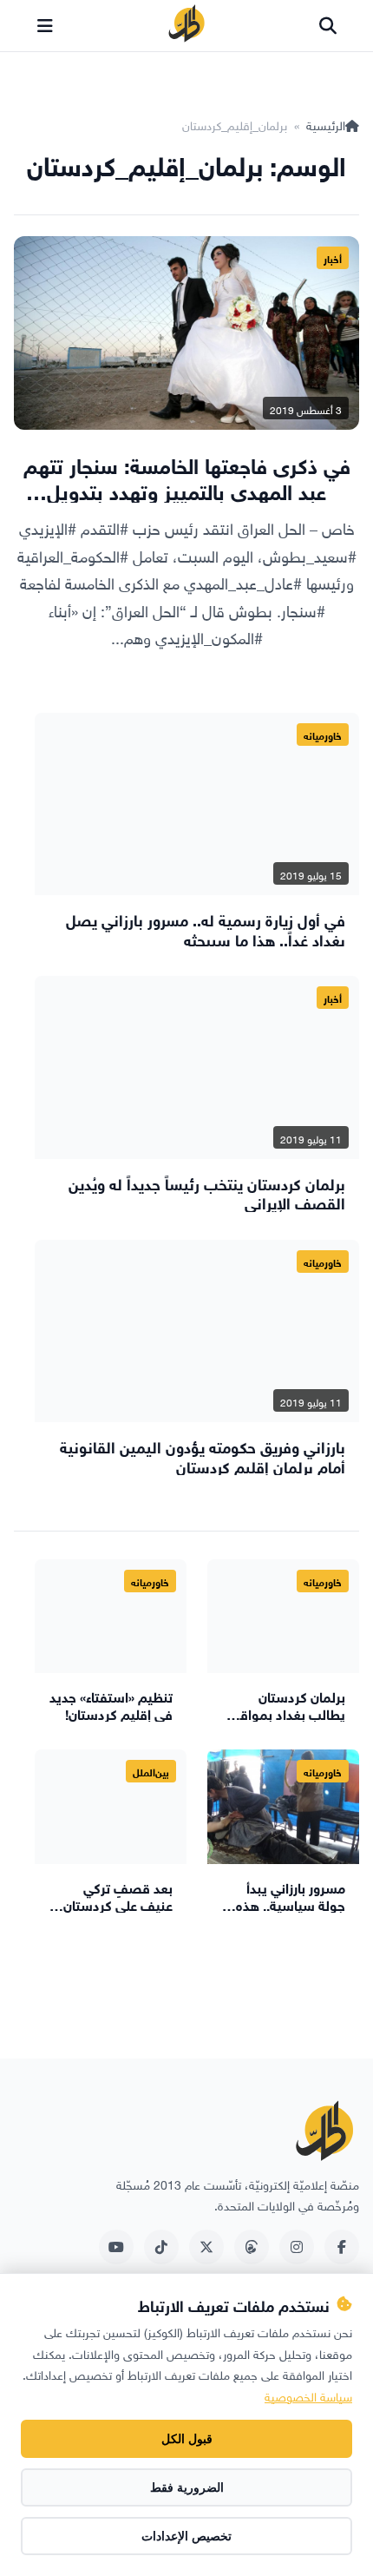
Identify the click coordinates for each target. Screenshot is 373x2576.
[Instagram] (297, 2247)
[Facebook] (342, 2247)
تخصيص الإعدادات (186, 2536)
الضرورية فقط (187, 2487)
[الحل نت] (186, 26)
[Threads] (252, 2247)
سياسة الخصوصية (308, 2395)
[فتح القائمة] (45, 26)
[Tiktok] (161, 2247)
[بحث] (328, 26)
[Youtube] (116, 2247)
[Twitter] (206, 2247)
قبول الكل (187, 2439)
